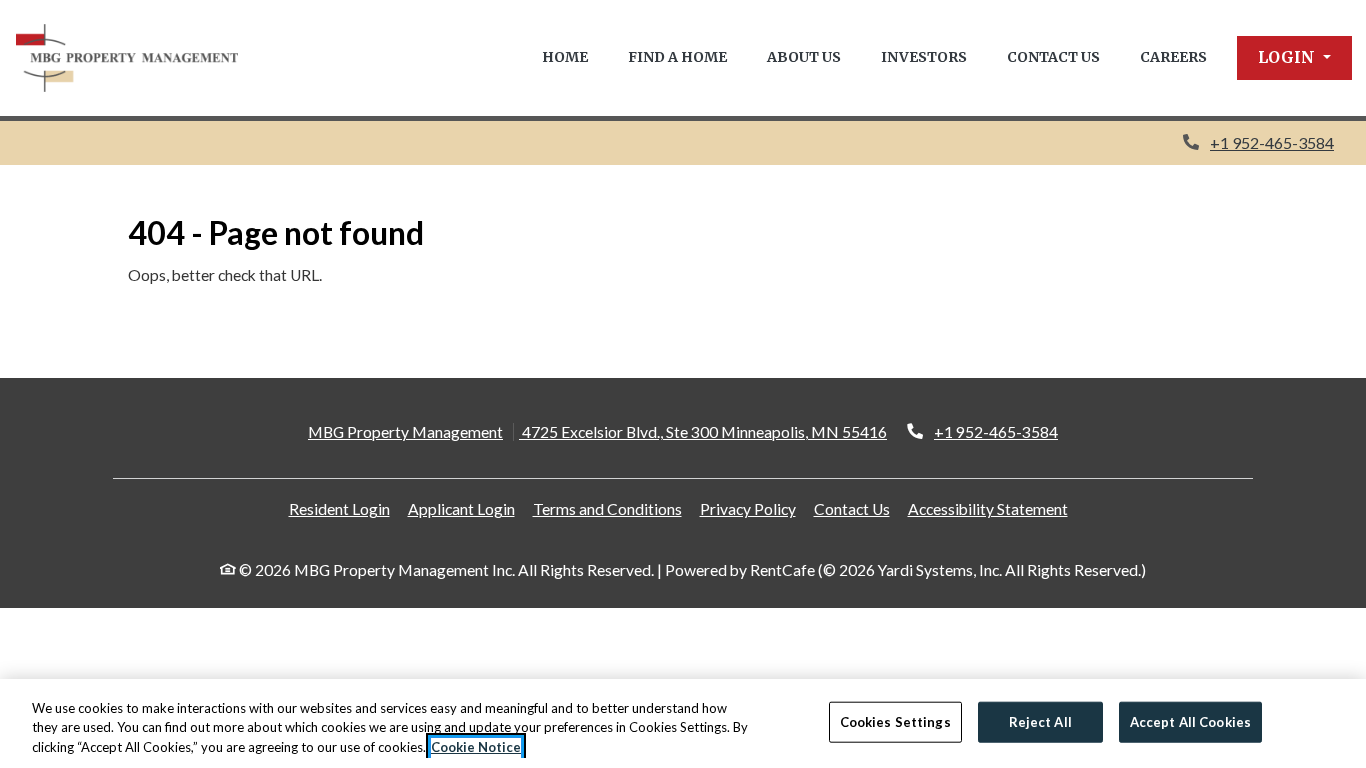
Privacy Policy (748, 508)
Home (565, 57)
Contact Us (1053, 57)
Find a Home (677, 57)
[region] (683, 723)
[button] (1294, 58)
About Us (804, 57)
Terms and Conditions (607, 508)
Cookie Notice (476, 747)
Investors (924, 57)
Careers (1173, 57)
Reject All (1040, 721)
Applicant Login (461, 508)
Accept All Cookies (1190, 721)
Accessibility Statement (988, 508)
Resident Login (339, 508)
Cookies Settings (895, 721)
